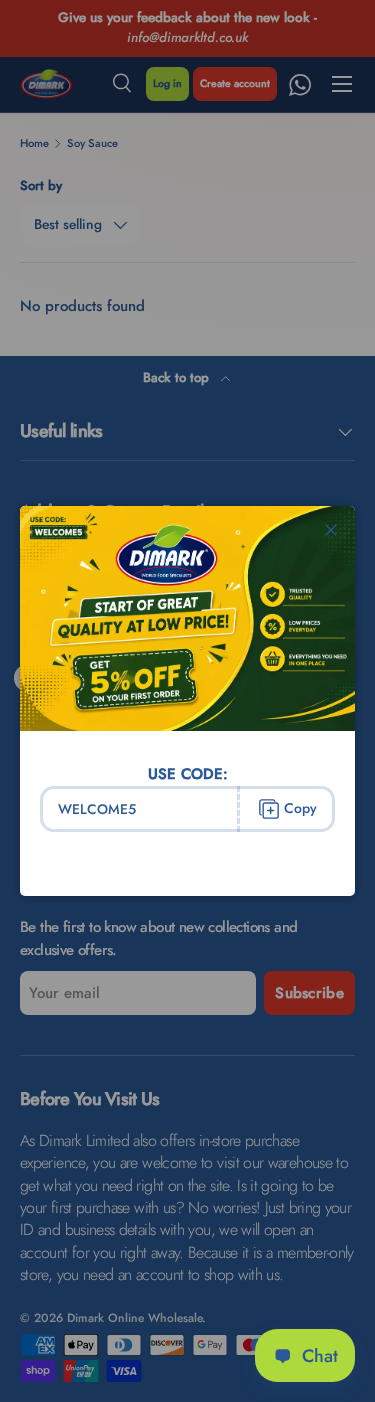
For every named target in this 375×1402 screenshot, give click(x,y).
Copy (300, 808)
